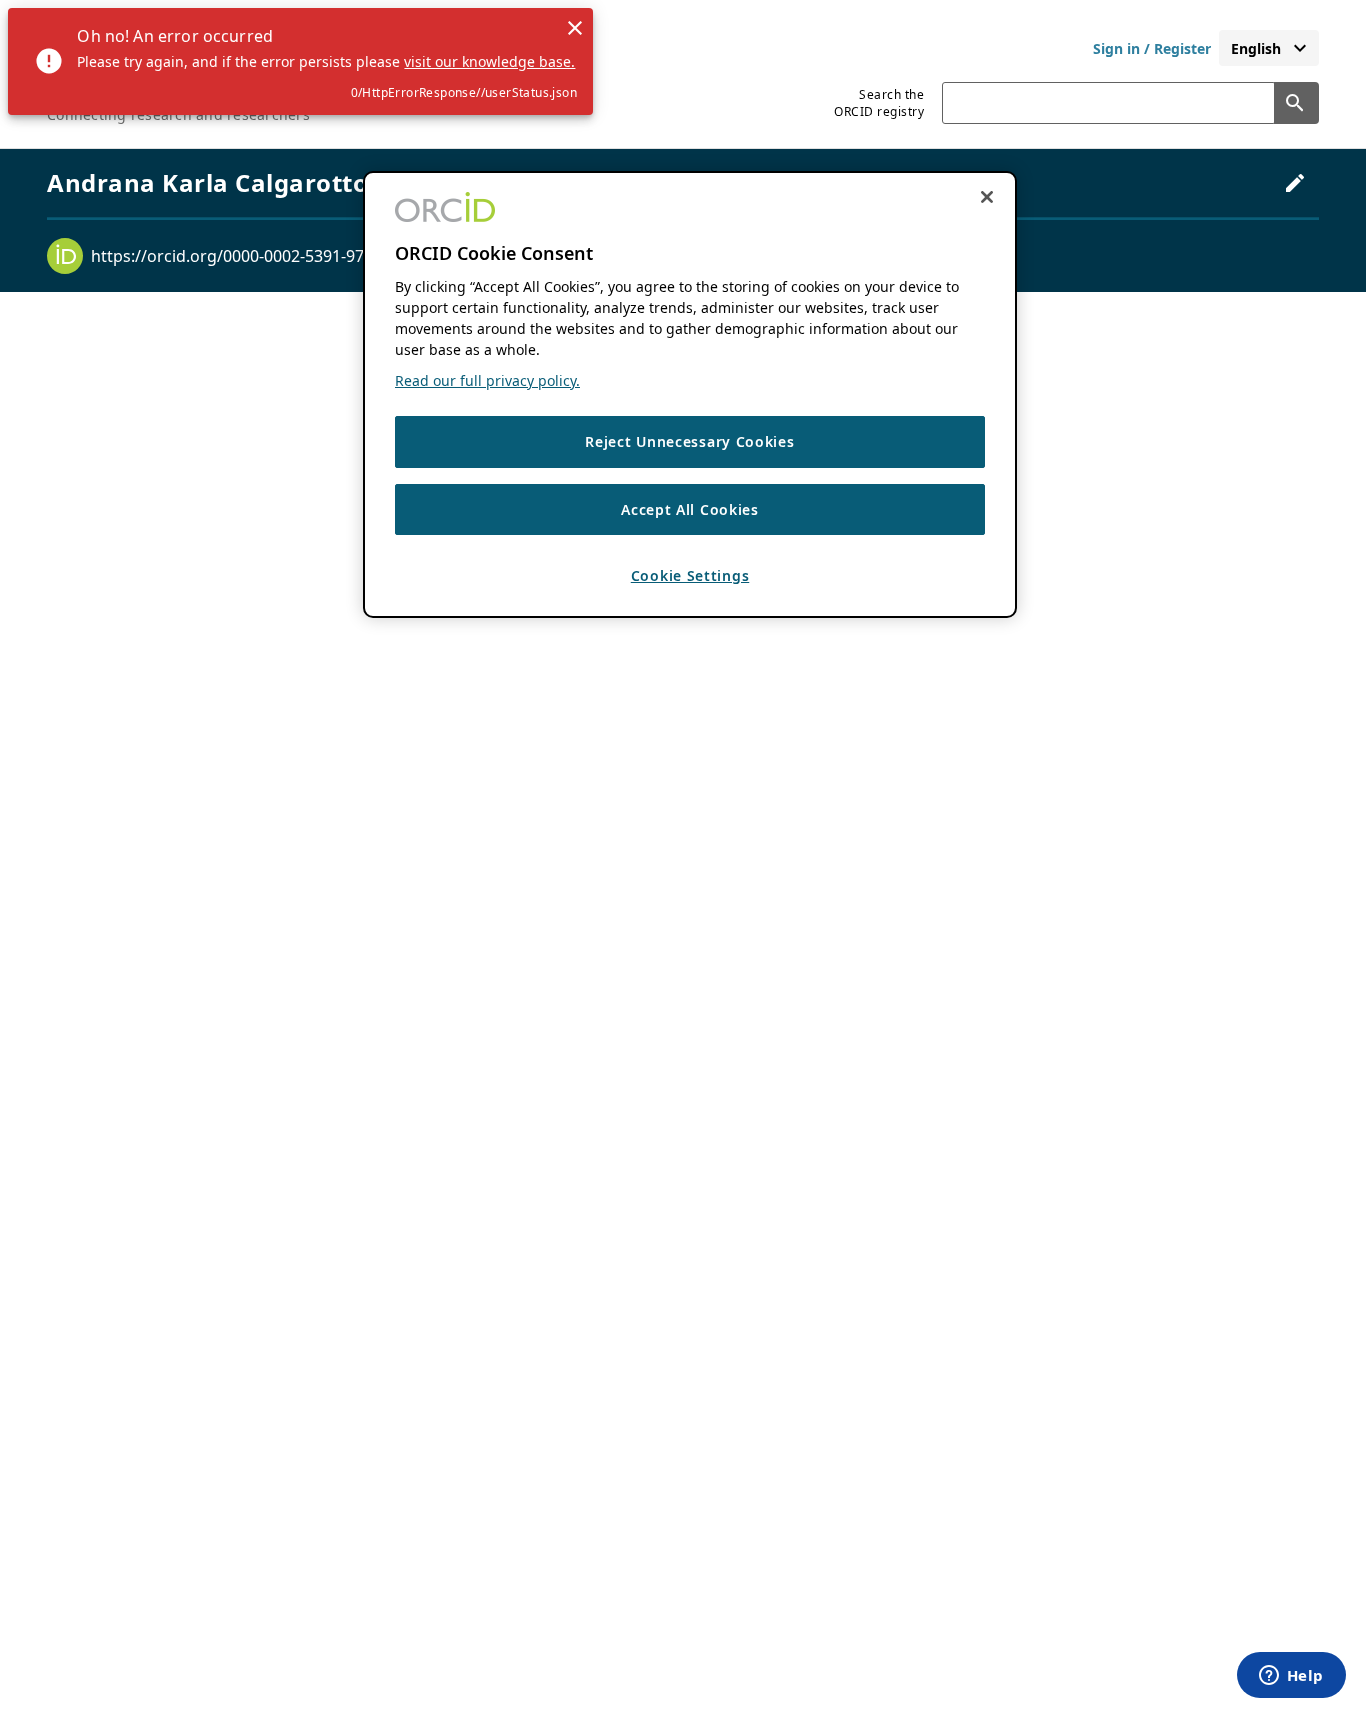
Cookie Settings (690, 576)
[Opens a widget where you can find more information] (1291, 1677)
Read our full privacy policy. (487, 380)
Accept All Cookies (690, 509)
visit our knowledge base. (489, 61)
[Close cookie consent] (987, 197)
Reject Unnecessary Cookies (689, 441)
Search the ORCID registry (879, 103)
